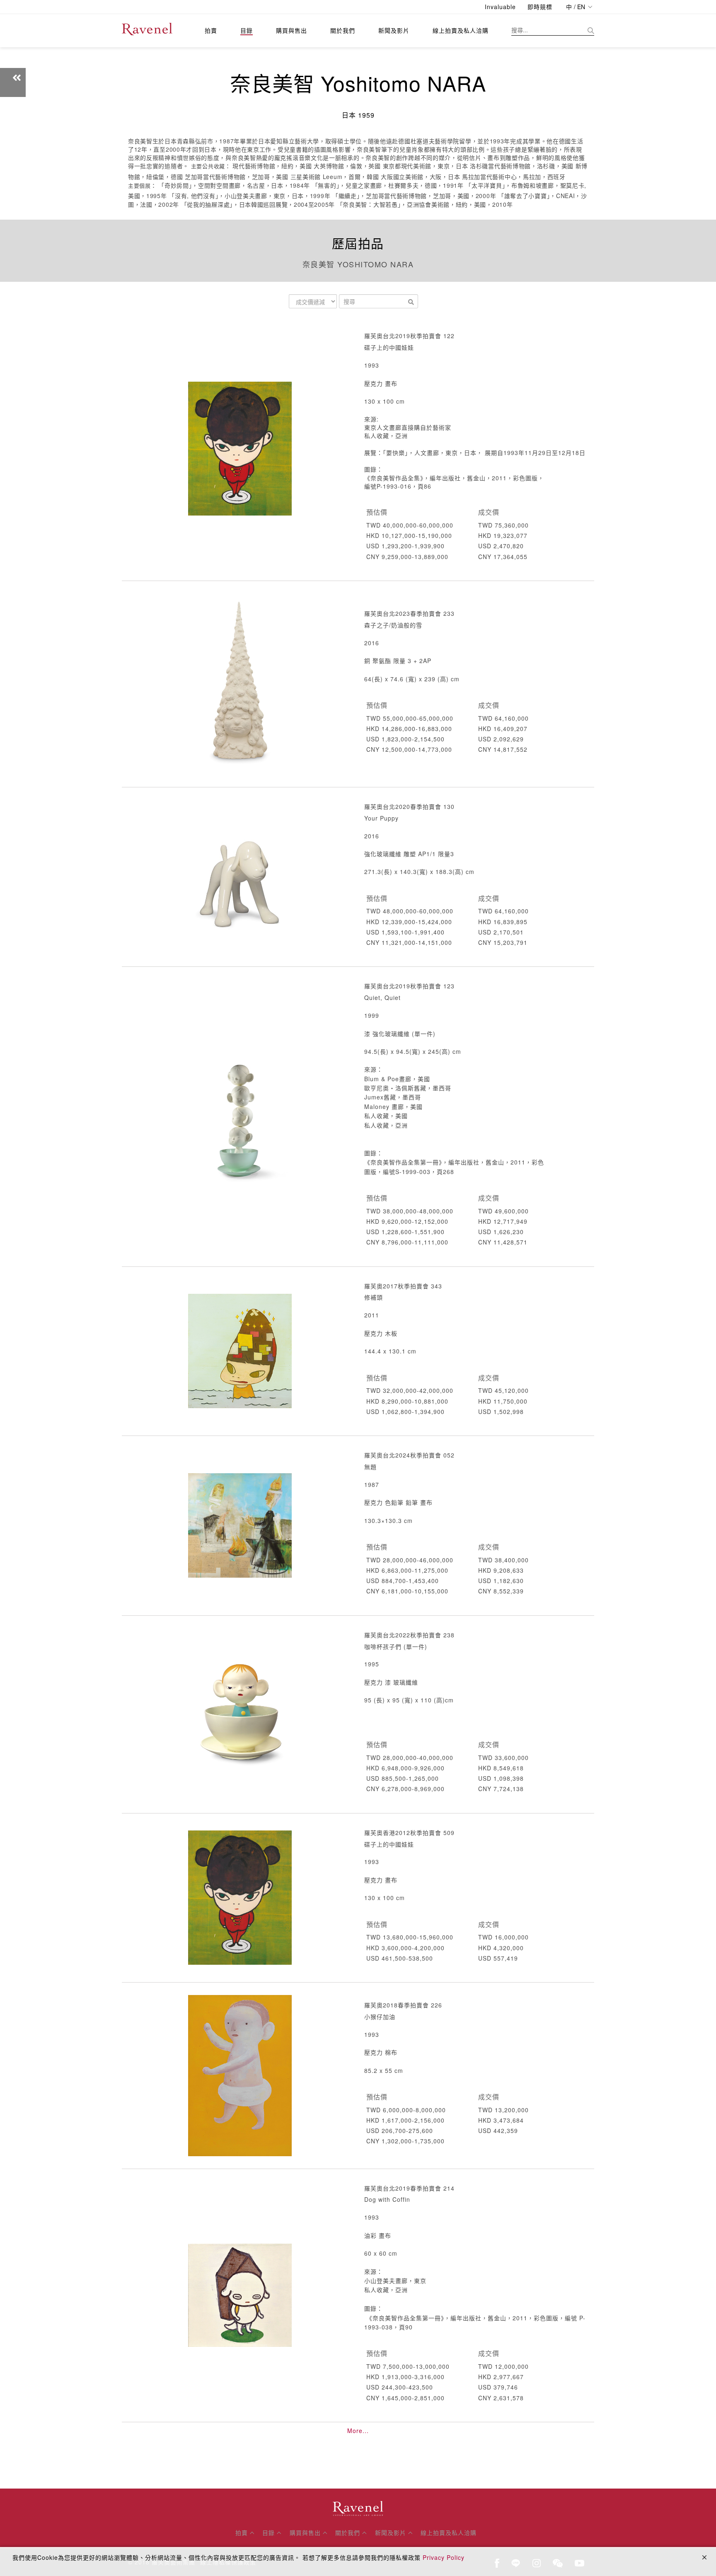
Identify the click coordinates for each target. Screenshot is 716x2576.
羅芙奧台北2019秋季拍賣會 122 (409, 336)
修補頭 (374, 1297)
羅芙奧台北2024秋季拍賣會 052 (409, 1455)
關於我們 (343, 30)
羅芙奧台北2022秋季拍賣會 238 (409, 1635)
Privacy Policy (444, 2557)
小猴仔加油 (380, 2017)
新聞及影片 (394, 30)
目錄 (247, 30)
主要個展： (142, 186)
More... (358, 2431)
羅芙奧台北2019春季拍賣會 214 (409, 2188)
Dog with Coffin (387, 2199)
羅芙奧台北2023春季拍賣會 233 (409, 613)
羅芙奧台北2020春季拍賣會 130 (409, 806)
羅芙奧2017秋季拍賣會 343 (403, 1286)
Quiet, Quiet (382, 997)
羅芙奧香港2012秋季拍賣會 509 (409, 1833)
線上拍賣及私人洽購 (461, 30)
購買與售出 (291, 30)
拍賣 (211, 30)
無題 (370, 1467)
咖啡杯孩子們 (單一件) (396, 1646)
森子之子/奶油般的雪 (393, 625)
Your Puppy (381, 818)
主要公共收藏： (211, 166)
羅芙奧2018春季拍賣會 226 (403, 2005)
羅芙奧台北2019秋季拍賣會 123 (409, 986)
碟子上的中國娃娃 (389, 347)
